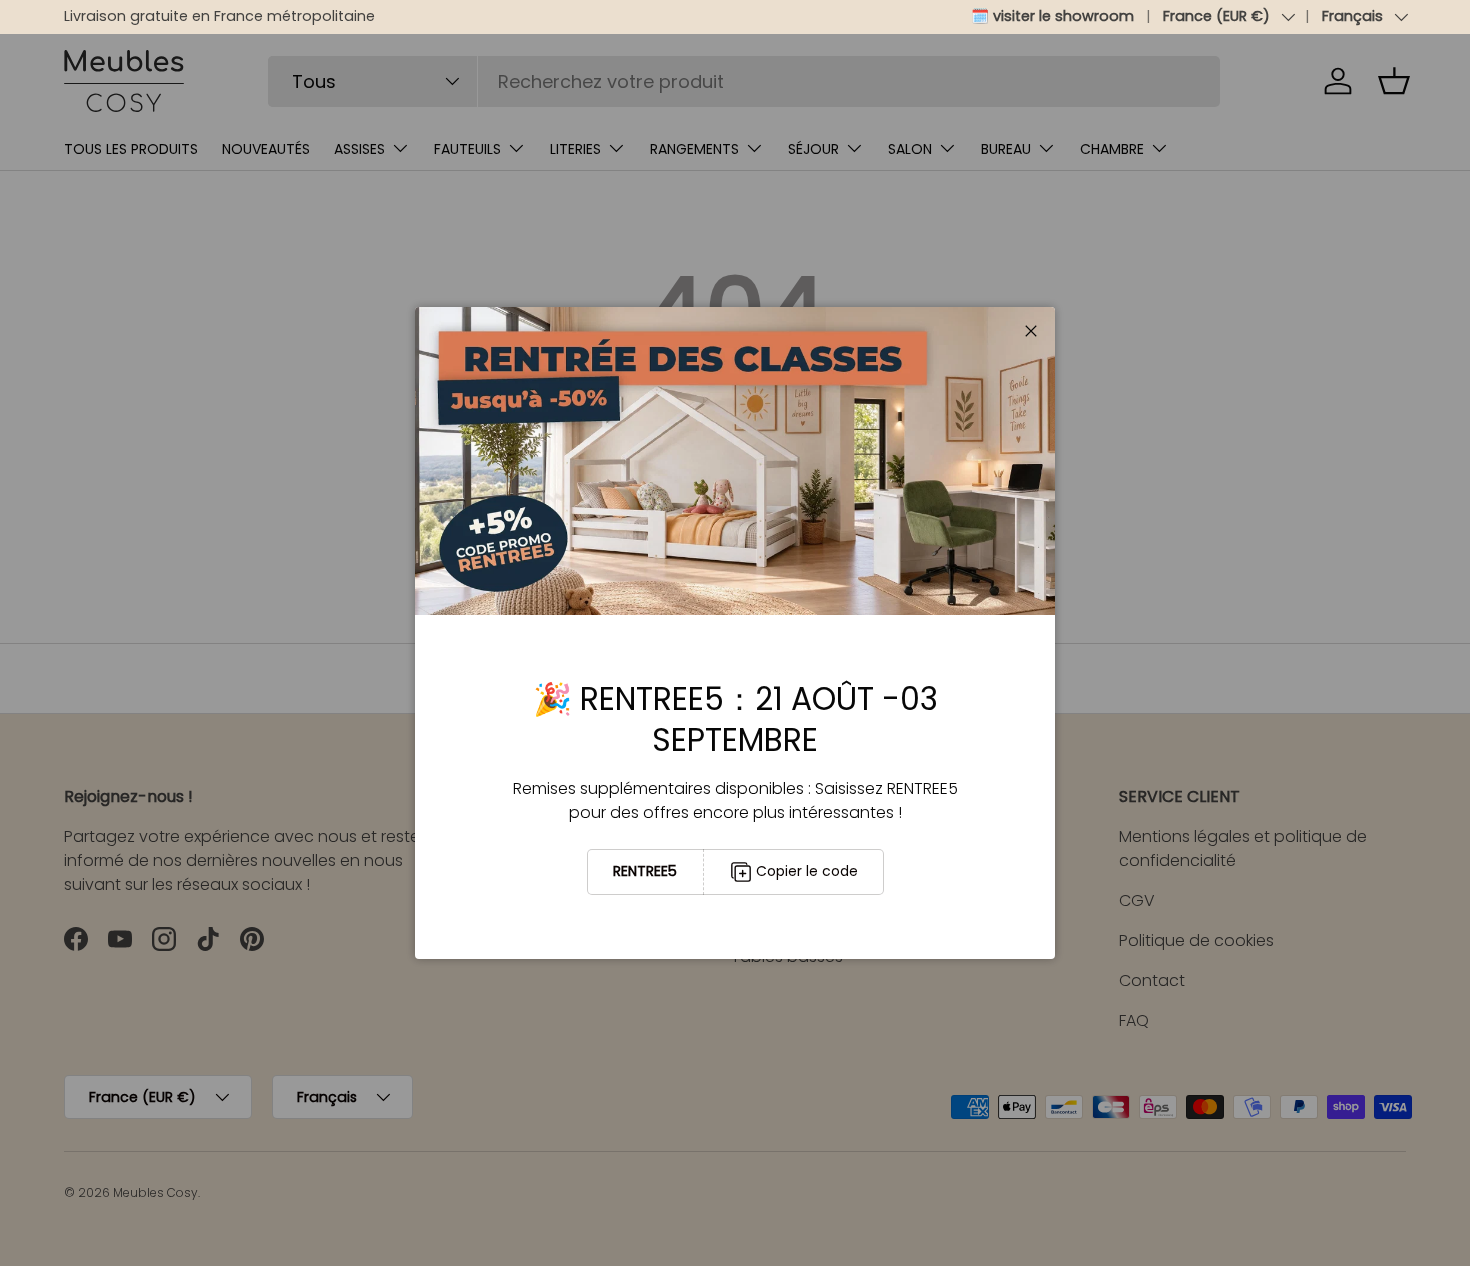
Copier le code (807, 871)
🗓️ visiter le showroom (1052, 16)
